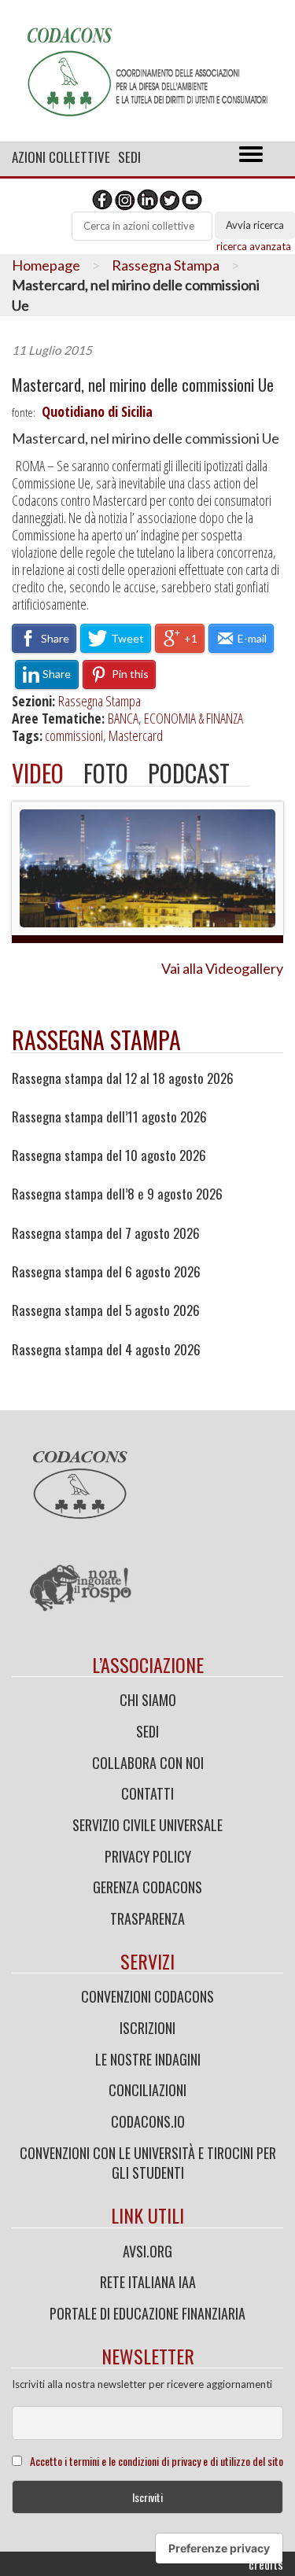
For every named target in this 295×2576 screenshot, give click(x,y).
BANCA (123, 718)
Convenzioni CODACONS (147, 1996)
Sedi (129, 157)
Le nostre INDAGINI (148, 2059)
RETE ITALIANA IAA (148, 2282)
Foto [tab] (106, 773)
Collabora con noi (148, 1763)
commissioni (74, 735)
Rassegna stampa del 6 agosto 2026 (106, 1272)
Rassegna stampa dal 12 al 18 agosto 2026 (123, 1078)
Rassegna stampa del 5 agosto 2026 (106, 1310)
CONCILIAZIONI (147, 2090)
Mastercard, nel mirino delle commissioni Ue (143, 385)
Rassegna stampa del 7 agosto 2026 (106, 1233)
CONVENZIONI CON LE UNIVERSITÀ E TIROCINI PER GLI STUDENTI (148, 2163)
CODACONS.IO (148, 2121)
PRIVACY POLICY (148, 1856)
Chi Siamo (148, 1700)
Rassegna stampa (96, 1039)
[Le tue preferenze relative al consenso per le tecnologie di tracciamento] (219, 2548)
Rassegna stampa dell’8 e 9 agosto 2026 (117, 1194)
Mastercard (136, 735)
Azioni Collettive (61, 157)
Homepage (46, 265)
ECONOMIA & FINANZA (194, 718)
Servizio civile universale (147, 1825)
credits (266, 2564)
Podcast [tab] (189, 773)
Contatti (147, 1793)
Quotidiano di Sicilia (97, 411)
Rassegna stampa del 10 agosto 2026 (109, 1155)
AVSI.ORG (147, 2251)
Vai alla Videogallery (222, 968)
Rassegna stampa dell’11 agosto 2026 (109, 1117)
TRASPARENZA (147, 1918)
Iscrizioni (147, 2028)
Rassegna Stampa (166, 265)
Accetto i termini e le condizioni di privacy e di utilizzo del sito (157, 2461)
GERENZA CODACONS (147, 1887)
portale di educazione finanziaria (147, 2313)
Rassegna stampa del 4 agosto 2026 (106, 1350)
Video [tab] (38, 773)
